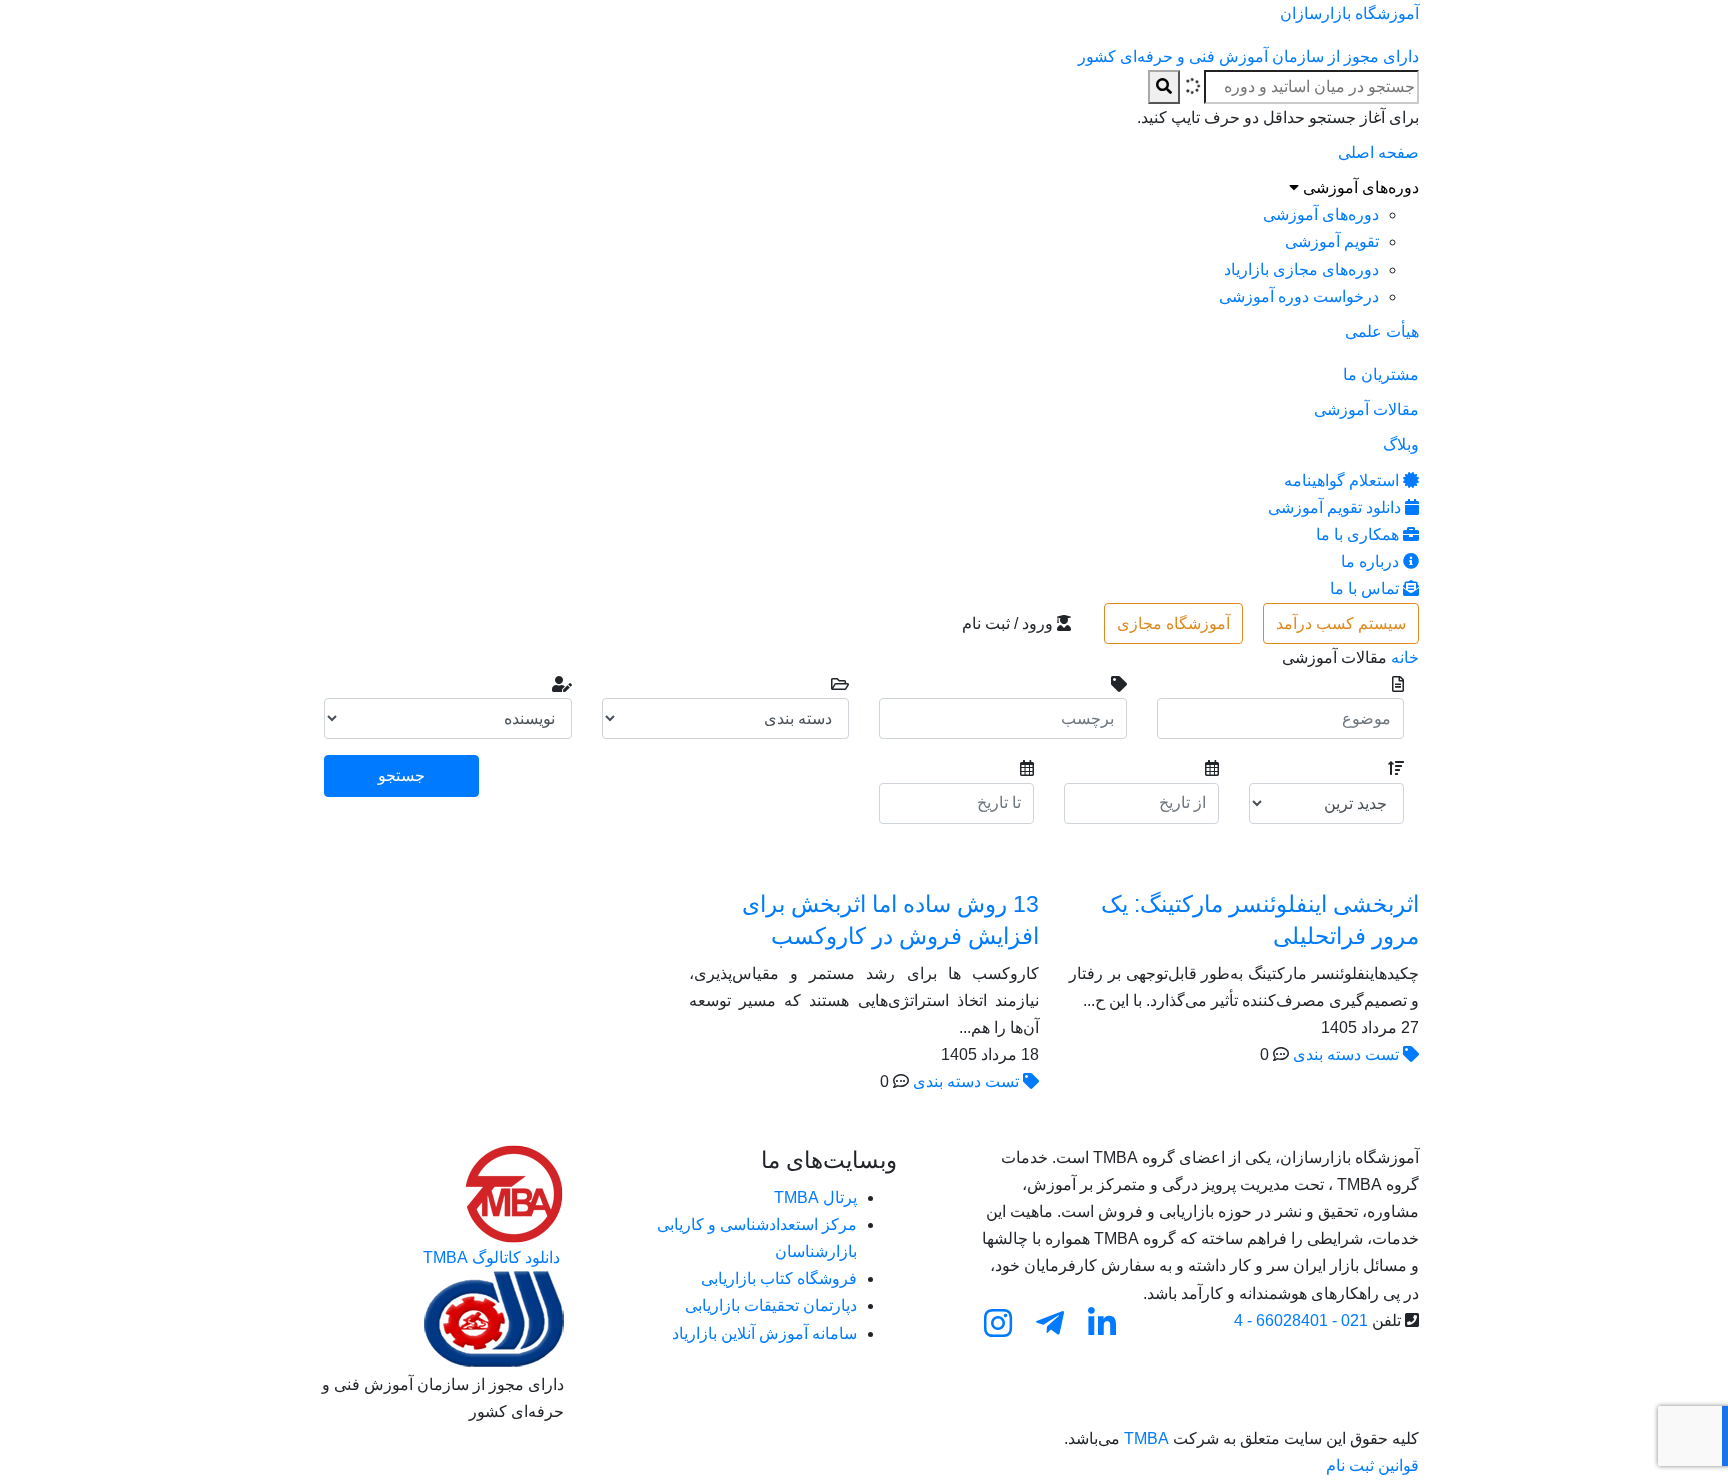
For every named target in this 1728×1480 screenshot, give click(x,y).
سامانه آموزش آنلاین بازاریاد (764, 1333)
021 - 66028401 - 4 (1301, 1320)
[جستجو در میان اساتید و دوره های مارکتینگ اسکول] (1164, 86)
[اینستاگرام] (998, 1323)
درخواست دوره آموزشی (1299, 296)
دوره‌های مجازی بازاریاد (1301, 269)
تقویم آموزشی (1332, 241)
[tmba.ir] (514, 1192)
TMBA (1146, 1438)
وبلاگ (1401, 444)
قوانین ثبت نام (1372, 1465)
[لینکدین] (1102, 1323)
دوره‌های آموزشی (1359, 187)
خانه (1405, 657)
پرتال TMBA (815, 1197)
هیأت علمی (1382, 331)
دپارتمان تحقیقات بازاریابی (771, 1305)
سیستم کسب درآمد (1341, 623)
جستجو (401, 775)
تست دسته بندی (1346, 1054)
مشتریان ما (1381, 374)
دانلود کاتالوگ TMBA (493, 1257)
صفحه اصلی (1378, 152)
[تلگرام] (1050, 1323)
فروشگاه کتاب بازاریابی (779, 1278)
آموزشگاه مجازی (1173, 623)
